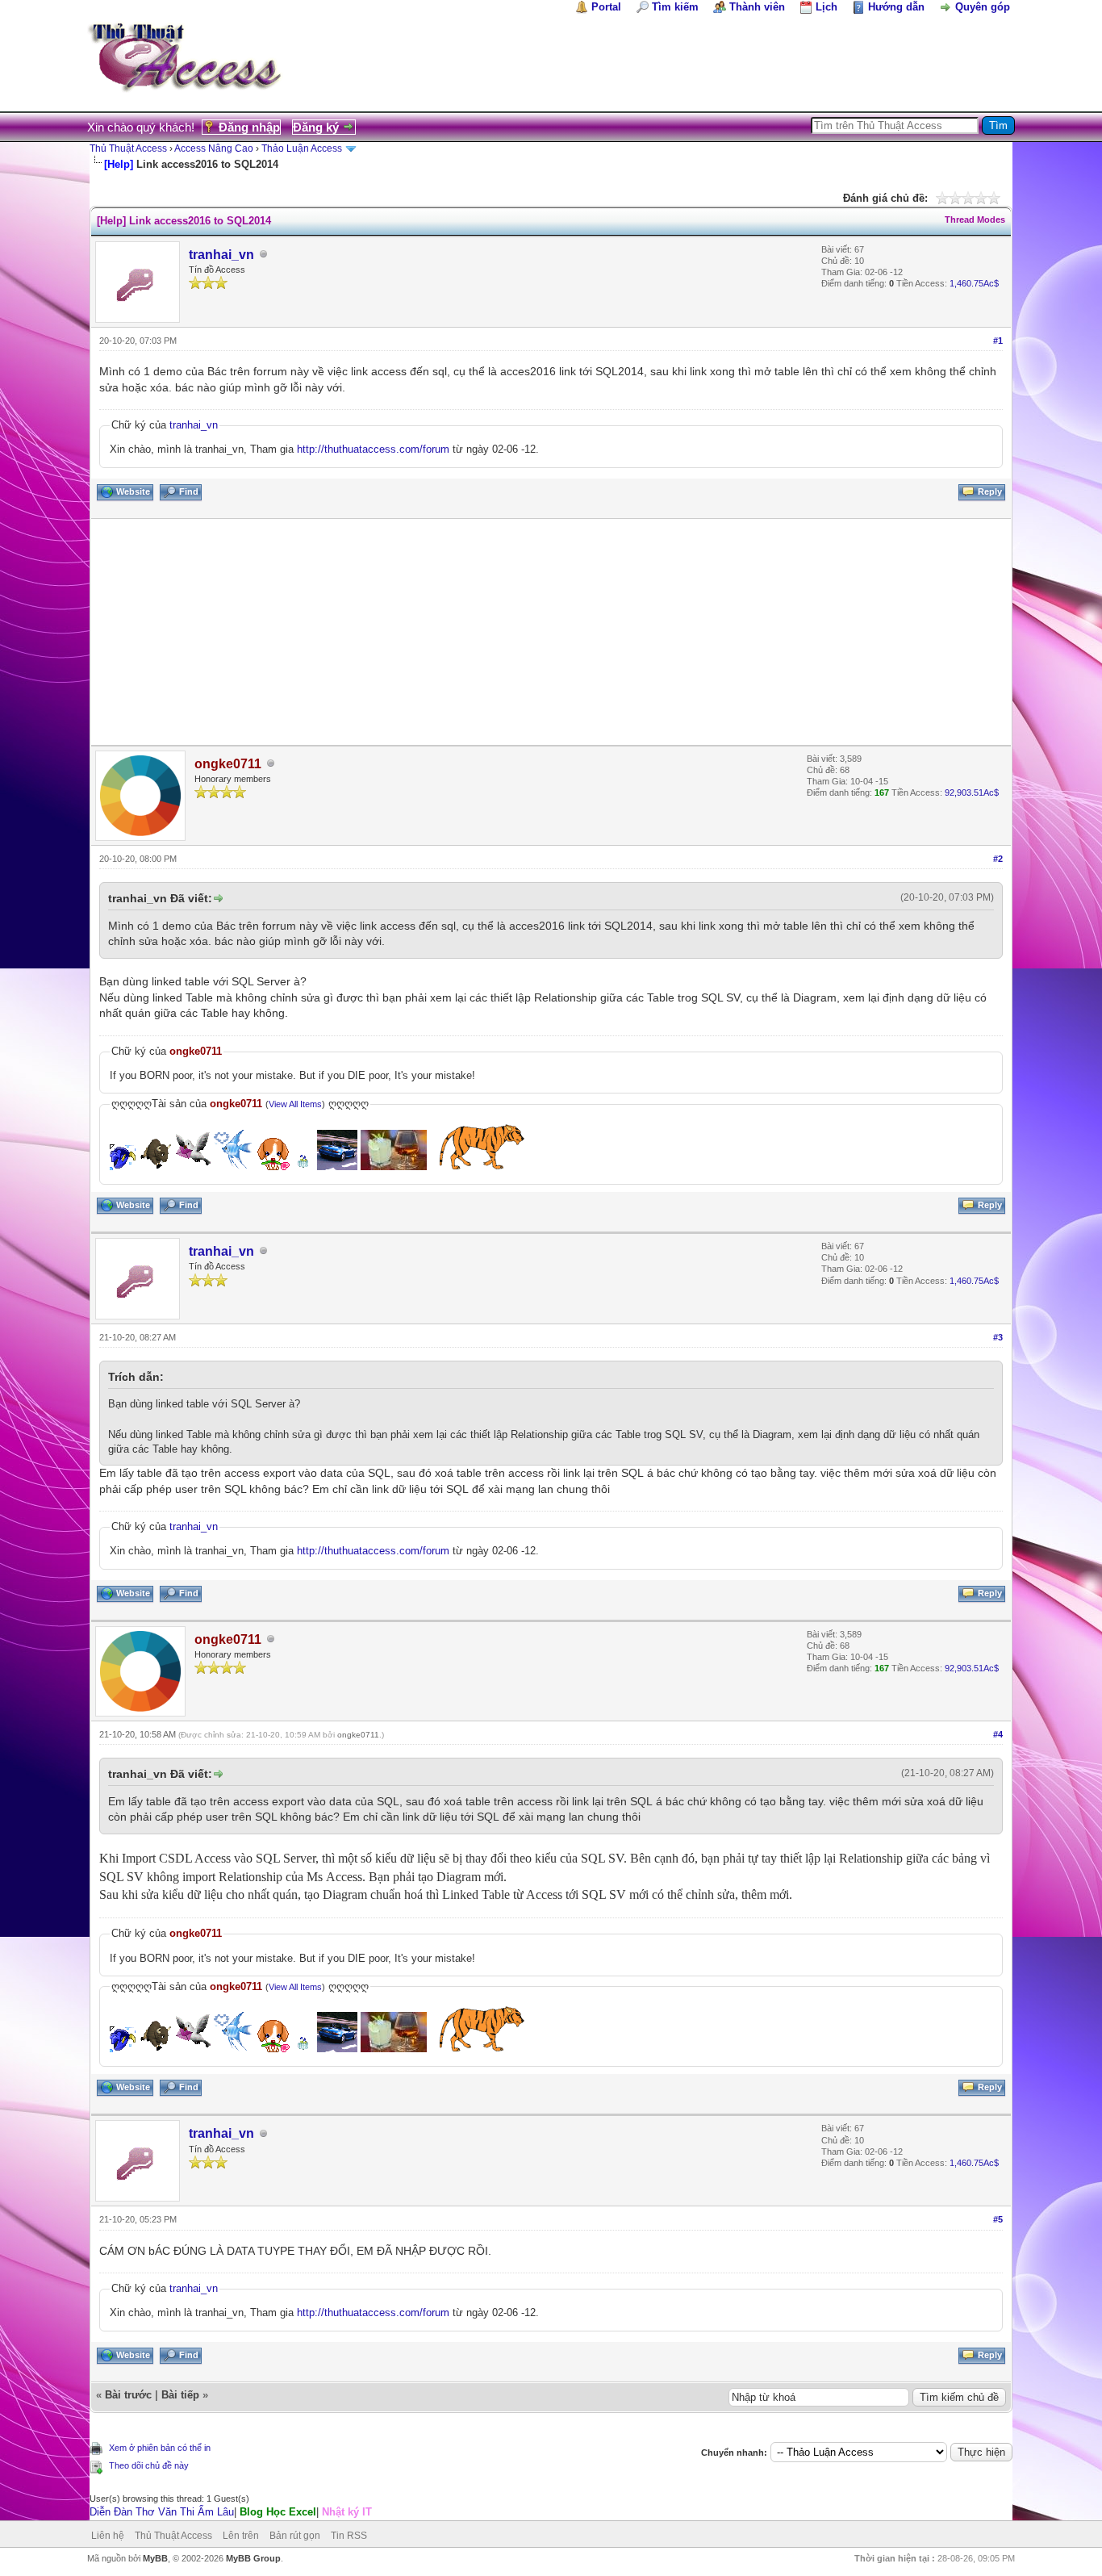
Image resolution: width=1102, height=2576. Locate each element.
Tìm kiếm (675, 7)
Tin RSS (349, 2536)
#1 (998, 341)
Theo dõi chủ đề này (149, 2465)
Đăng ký (316, 127)
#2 (998, 859)
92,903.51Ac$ (972, 792)
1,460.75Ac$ (974, 283)
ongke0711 (358, 1735)
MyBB (155, 2558)
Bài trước (128, 2395)
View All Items (295, 1104)
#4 (998, 1734)
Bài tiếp (180, 2395)
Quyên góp (983, 7)
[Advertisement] (551, 632)
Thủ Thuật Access (128, 148)
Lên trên (241, 2536)
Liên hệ (108, 2536)
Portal (606, 7)
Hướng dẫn (896, 7)
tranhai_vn (221, 255)
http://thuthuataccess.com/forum (373, 449)
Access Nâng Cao (214, 148)
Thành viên (757, 7)
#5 (998, 2219)
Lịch (826, 7)
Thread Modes (975, 220)
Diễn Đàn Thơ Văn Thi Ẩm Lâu (162, 2512)
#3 (998, 1337)
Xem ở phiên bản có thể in (160, 2448)
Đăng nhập (249, 127)
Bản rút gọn (295, 2536)
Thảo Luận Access (302, 148)
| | (231, 2512)
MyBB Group (253, 2558)
